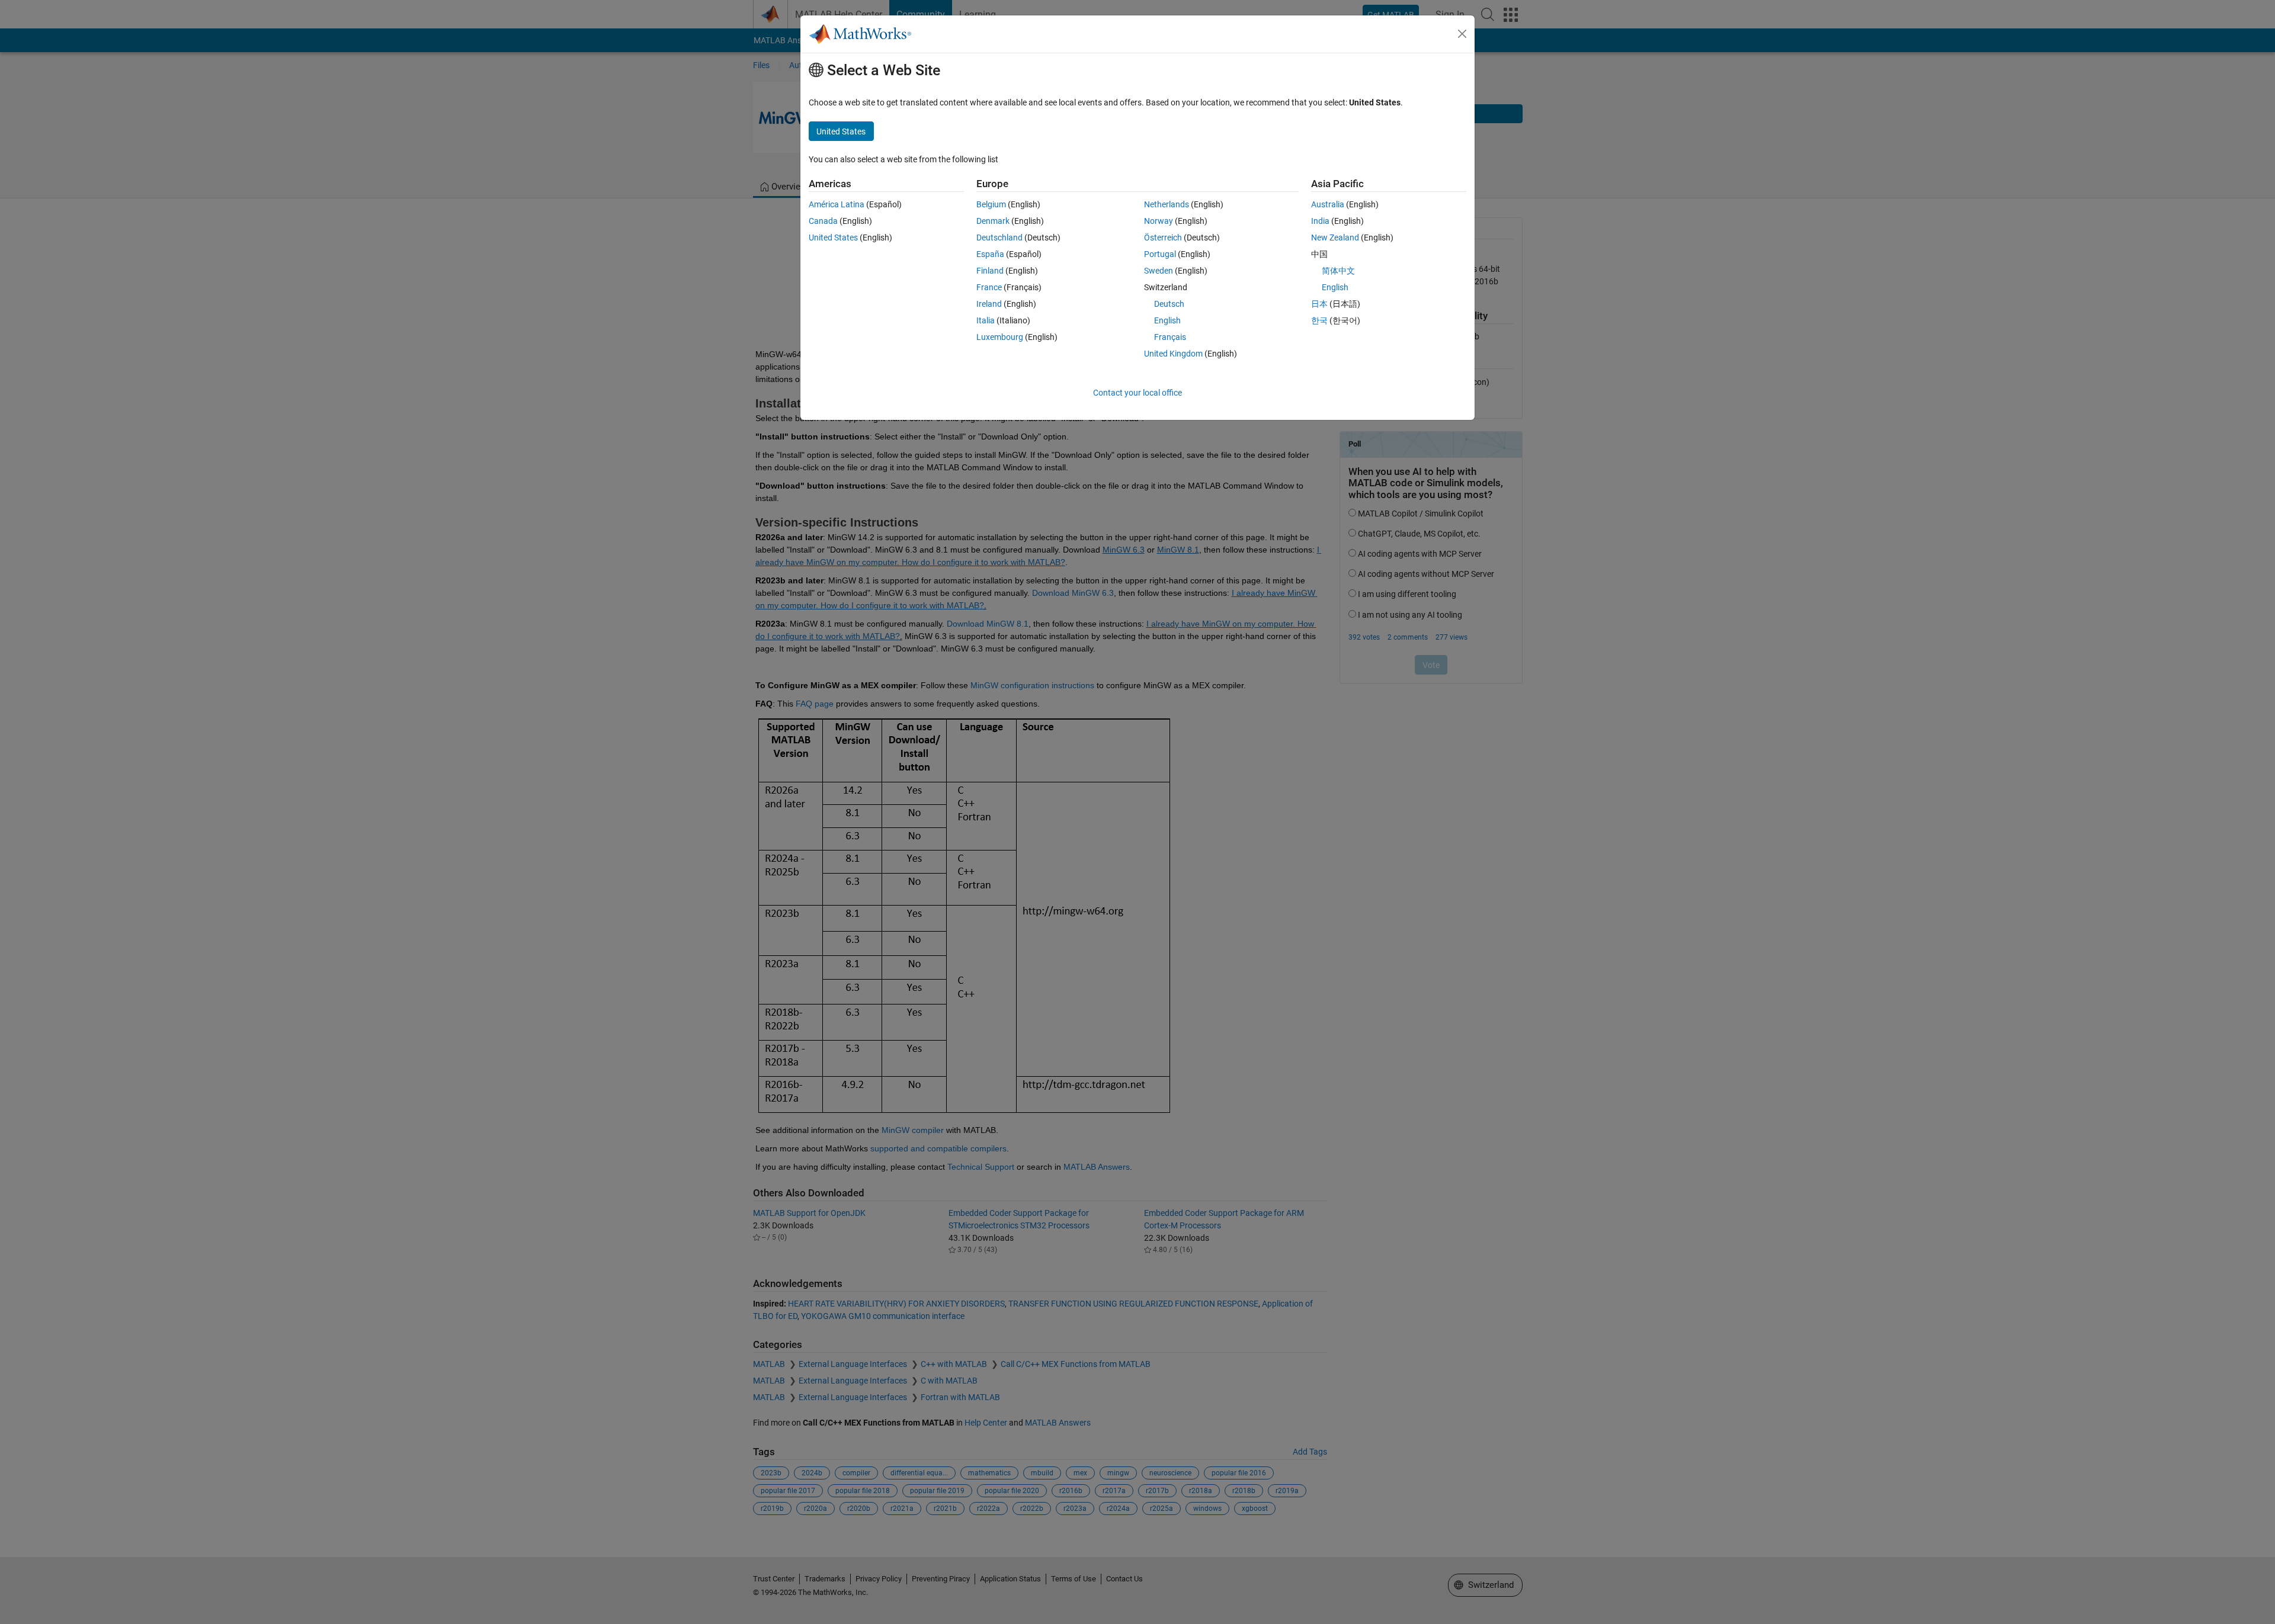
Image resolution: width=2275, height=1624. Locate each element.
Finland (990, 271)
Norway (1159, 221)
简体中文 (1338, 271)
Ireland (989, 304)
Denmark (993, 221)
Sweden (1159, 271)
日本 (1319, 304)
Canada (823, 221)
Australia (1328, 204)
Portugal (1160, 254)
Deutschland (999, 237)
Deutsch (1169, 304)
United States (833, 237)
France (989, 287)
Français (1170, 337)
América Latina (837, 204)
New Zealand (1335, 237)
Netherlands (1167, 204)
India (1320, 221)
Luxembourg (1000, 337)
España (990, 254)
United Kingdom (1173, 354)
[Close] (1462, 34)
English (1167, 320)
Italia (986, 320)
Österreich (1163, 237)
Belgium (991, 204)
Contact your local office (1137, 393)
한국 (1319, 320)
